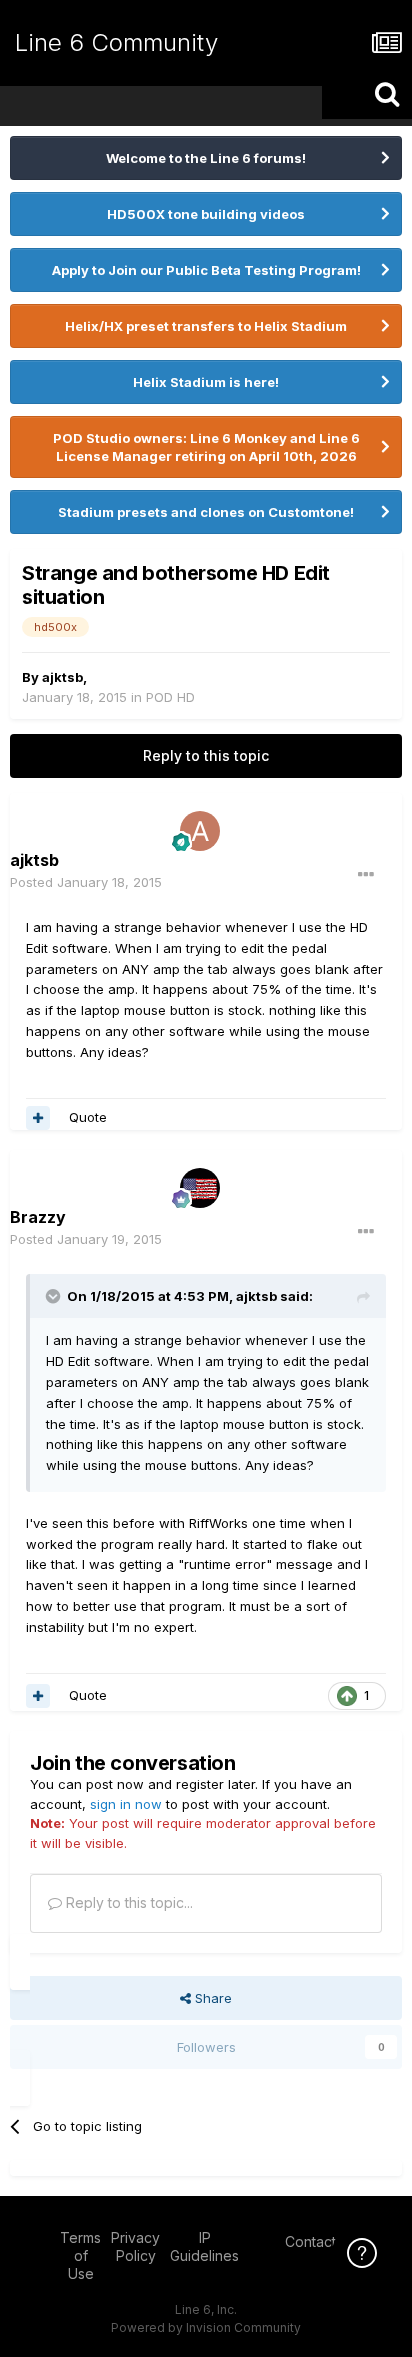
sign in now (126, 1804)
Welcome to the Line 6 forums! (206, 158)
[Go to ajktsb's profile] (200, 831)
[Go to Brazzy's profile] (200, 1188)
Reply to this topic (206, 755)
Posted (86, 882)
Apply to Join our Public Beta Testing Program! (206, 270)
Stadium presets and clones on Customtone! (206, 512)
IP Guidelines (204, 2246)
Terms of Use (80, 2255)
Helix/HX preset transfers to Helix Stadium (206, 326)
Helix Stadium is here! (206, 382)
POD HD (170, 697)
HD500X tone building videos (206, 214)
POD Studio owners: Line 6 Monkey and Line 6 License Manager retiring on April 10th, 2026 (206, 447)
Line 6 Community (116, 42)
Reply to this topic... (127, 1902)
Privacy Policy (135, 2246)
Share (211, 1998)
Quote (88, 1117)
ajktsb (62, 677)
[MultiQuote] (38, 1118)
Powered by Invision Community (206, 2327)
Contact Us (321, 2241)
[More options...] (366, 875)
